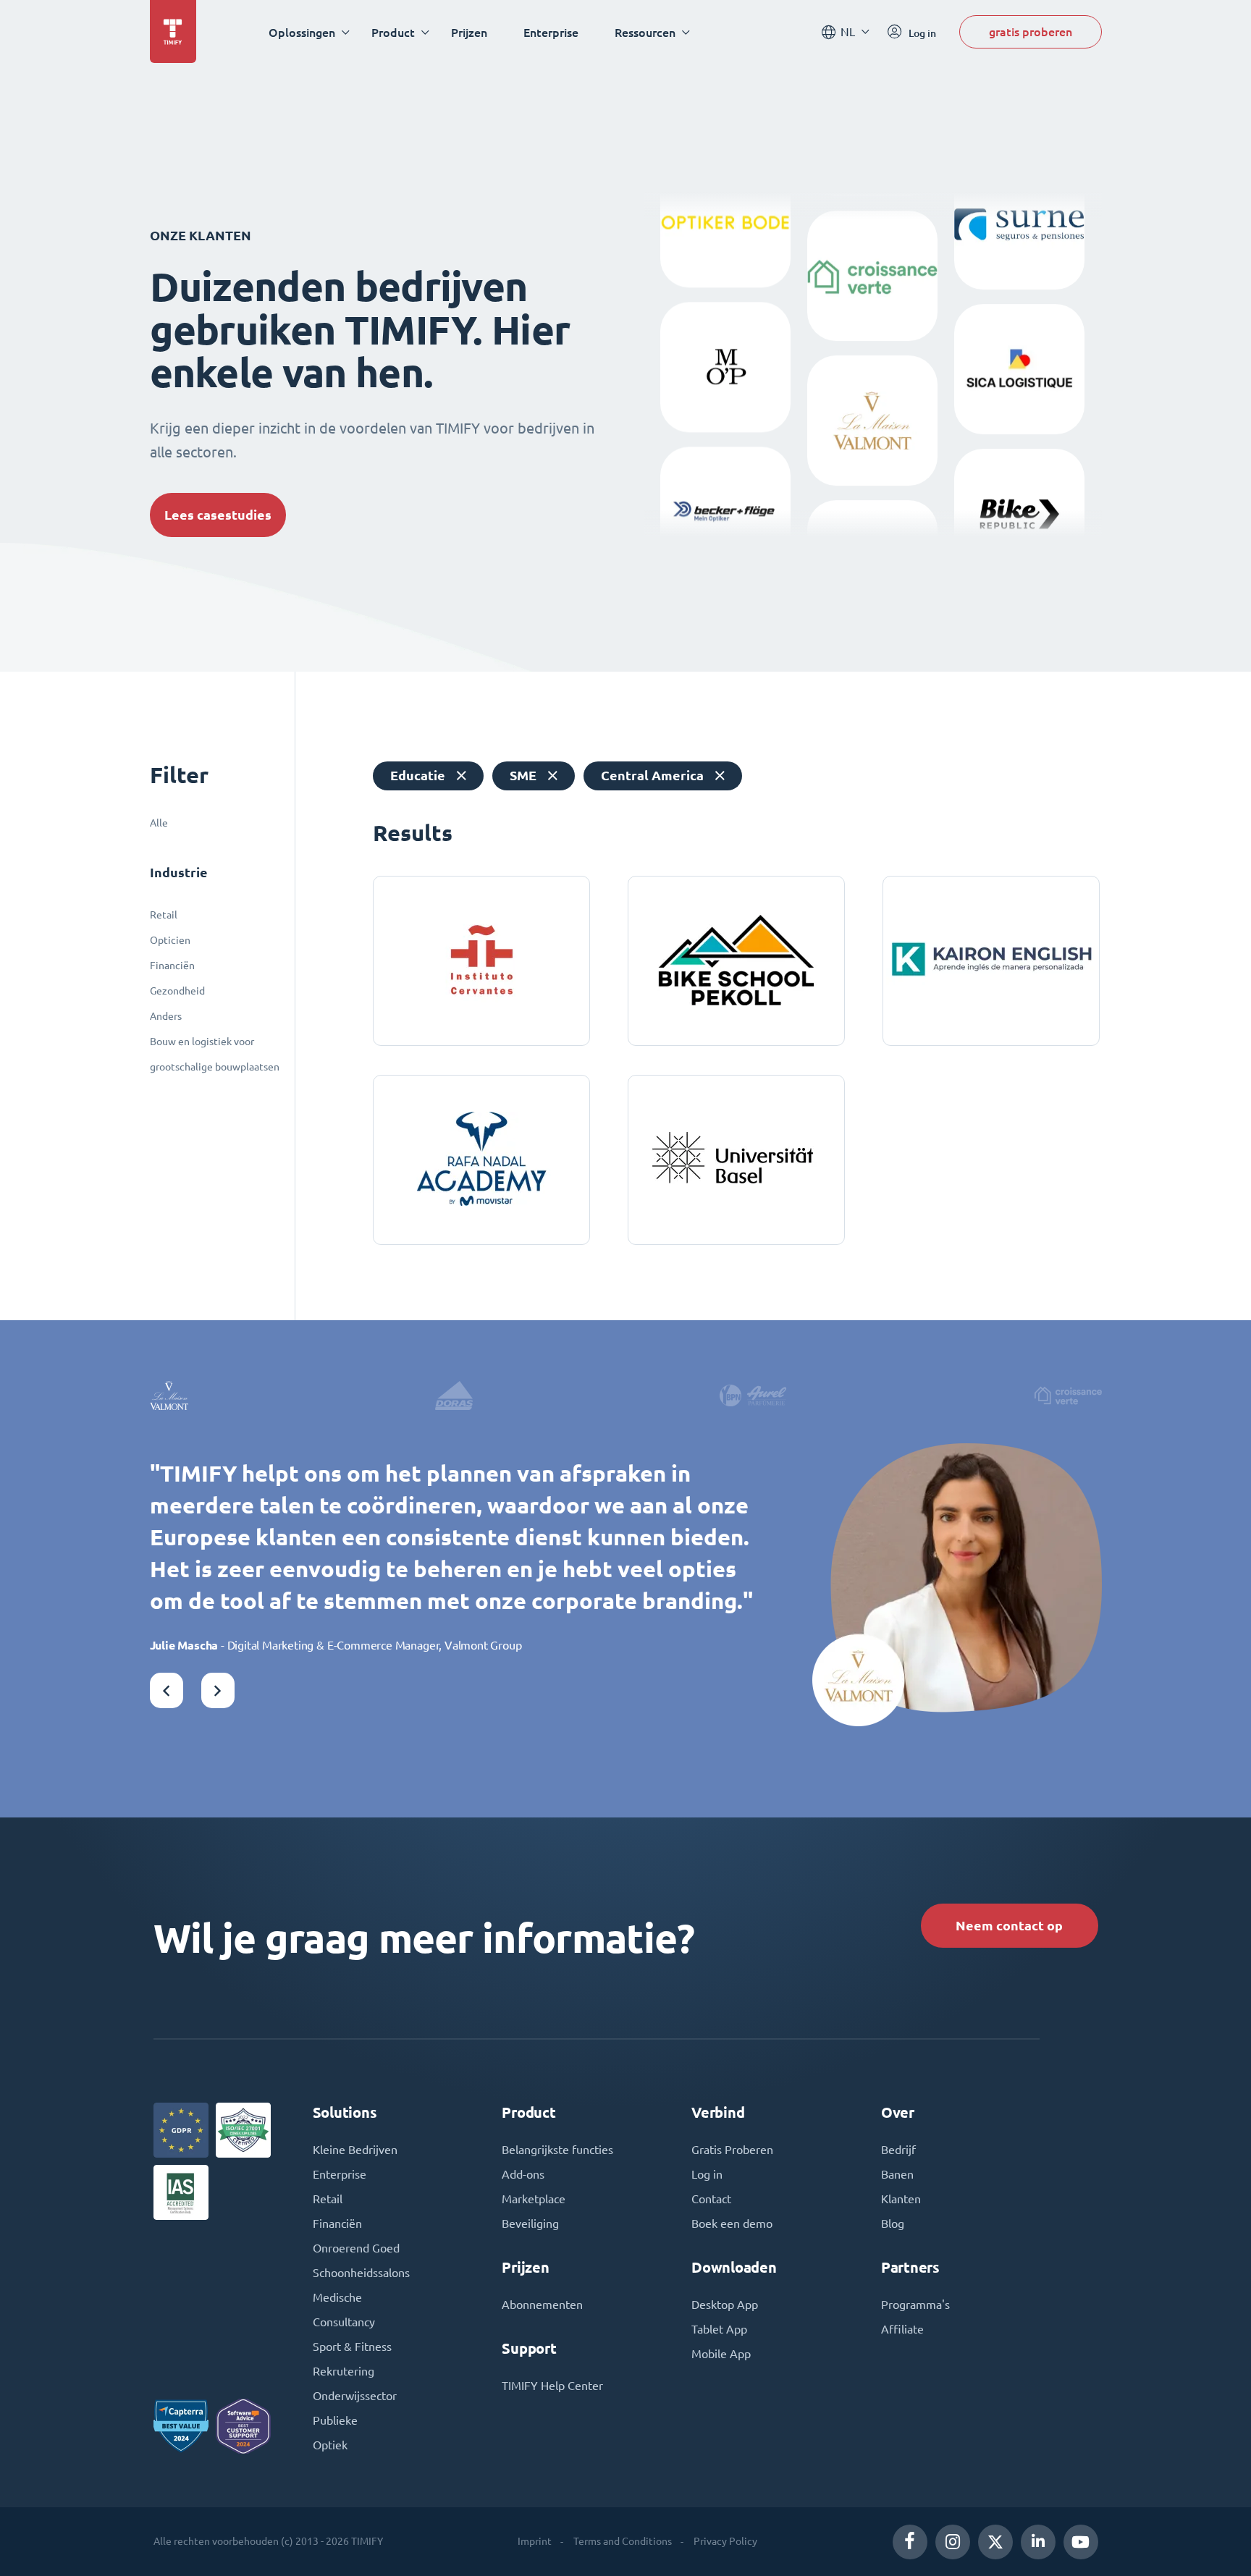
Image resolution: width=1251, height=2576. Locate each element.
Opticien (170, 940)
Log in (707, 2174)
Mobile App (721, 2354)
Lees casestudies (218, 515)
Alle (159, 823)
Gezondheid (177, 991)
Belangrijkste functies (557, 2150)
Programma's (915, 2305)
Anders (166, 1016)
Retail (164, 915)
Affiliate (902, 2329)
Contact (711, 2199)
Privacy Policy (725, 2541)
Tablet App (719, 2329)
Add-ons (523, 2174)
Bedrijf (898, 2150)
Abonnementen (542, 2305)
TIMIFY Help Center (552, 2386)
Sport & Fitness (352, 2347)
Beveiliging (530, 2224)
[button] (167, 1690)
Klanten (901, 2199)
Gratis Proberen (732, 2150)
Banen (897, 2174)
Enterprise (551, 32)
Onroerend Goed (356, 2248)
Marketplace (534, 2199)
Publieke (335, 2420)
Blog (893, 2224)
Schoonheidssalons (361, 2273)
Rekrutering (344, 2371)
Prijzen (469, 32)
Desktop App (725, 2305)
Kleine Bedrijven (355, 2150)
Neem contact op (1009, 1926)
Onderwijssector (355, 2396)
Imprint (535, 2541)
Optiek (330, 2445)
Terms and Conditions (623, 2541)
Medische (337, 2297)
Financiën (172, 966)
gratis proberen (1031, 31)
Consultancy (344, 2322)
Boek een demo (732, 2224)
